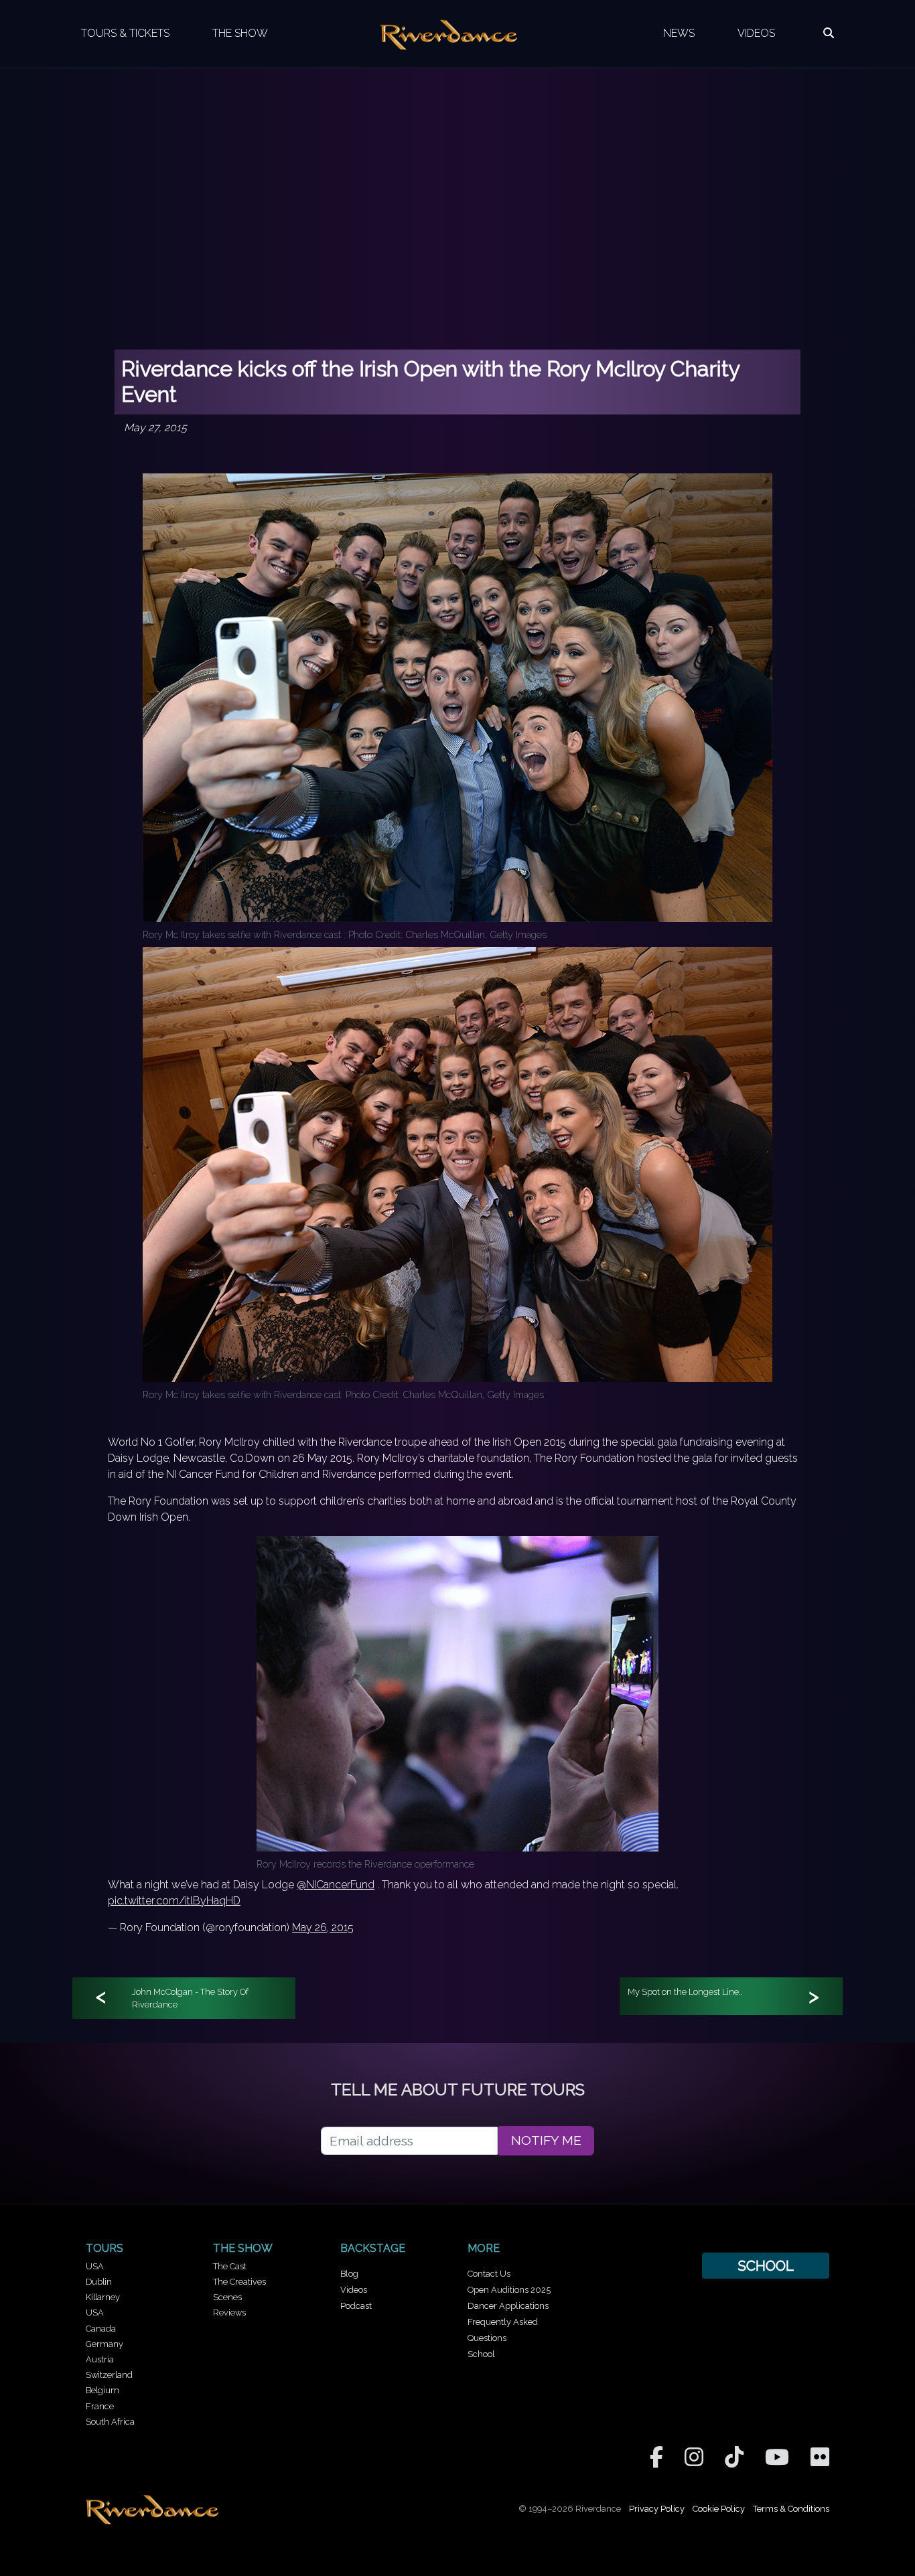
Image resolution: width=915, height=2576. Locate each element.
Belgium (102, 2390)
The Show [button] (240, 33)
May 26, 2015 (323, 1927)
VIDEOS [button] (756, 33)
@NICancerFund (336, 1885)
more (484, 2248)
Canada (101, 2329)
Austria (100, 2359)
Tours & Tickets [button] (125, 33)
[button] (829, 33)
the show (243, 2248)
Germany (104, 2344)
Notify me (546, 2140)
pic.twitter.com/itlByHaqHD (174, 1901)
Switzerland (109, 2375)
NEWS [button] (679, 33)
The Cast (230, 2266)
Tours (104, 2248)
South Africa (110, 2422)
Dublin (99, 2282)
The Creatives (239, 2282)
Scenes (227, 2297)
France (100, 2406)
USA (95, 2266)
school (766, 2266)
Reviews (229, 2313)
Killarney (103, 2297)
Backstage (373, 2248)
